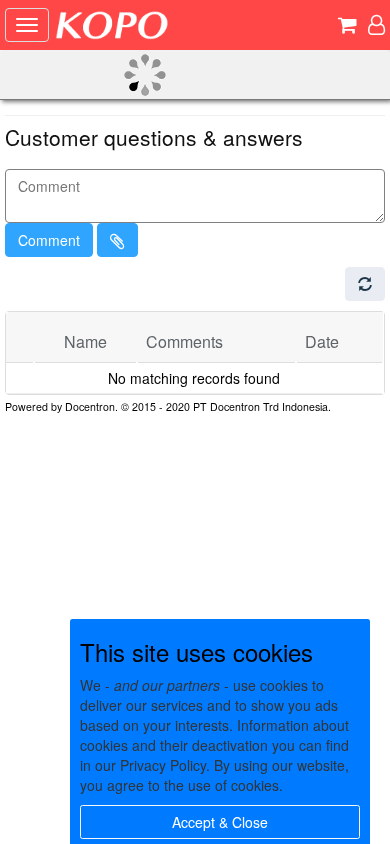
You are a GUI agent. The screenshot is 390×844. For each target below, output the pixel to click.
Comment (49, 240)
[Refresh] (365, 284)
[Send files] (117, 240)
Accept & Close (220, 822)
